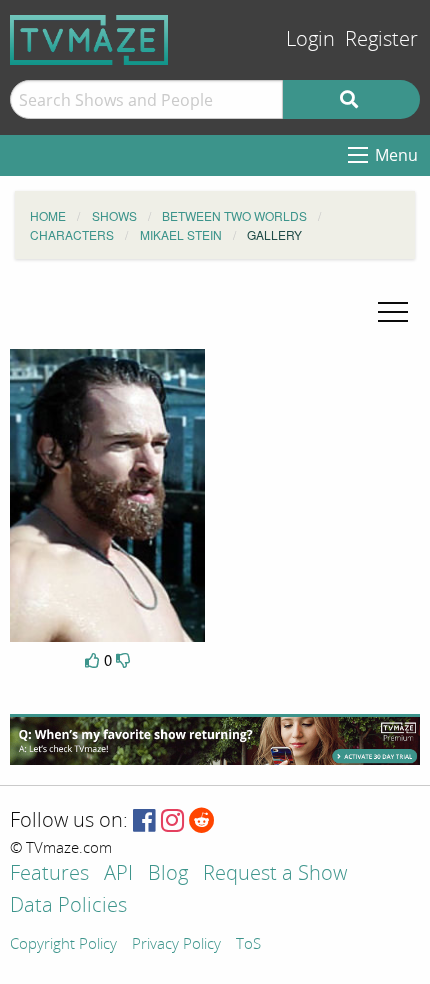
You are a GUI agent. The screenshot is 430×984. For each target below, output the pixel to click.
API (118, 874)
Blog (168, 874)
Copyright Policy (63, 945)
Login (310, 39)
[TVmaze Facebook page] (144, 821)
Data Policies (68, 906)
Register (381, 39)
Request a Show (275, 874)
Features (49, 874)
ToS (248, 945)
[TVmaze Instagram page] (172, 821)
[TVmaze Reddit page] (202, 821)
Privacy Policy (176, 945)
